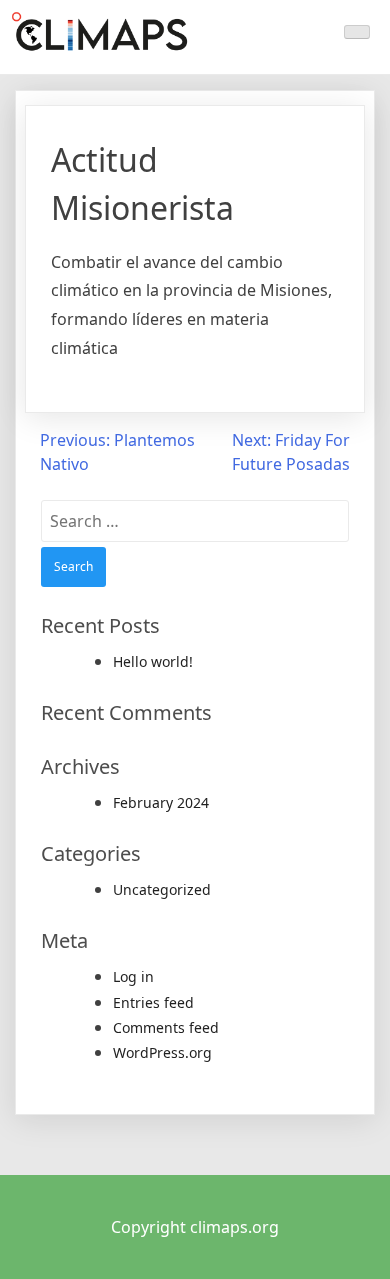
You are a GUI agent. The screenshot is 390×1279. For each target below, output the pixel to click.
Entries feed (153, 1002)
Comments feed (166, 1027)
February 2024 (161, 802)
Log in (133, 976)
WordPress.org (162, 1052)
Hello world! (153, 661)
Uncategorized (162, 889)
